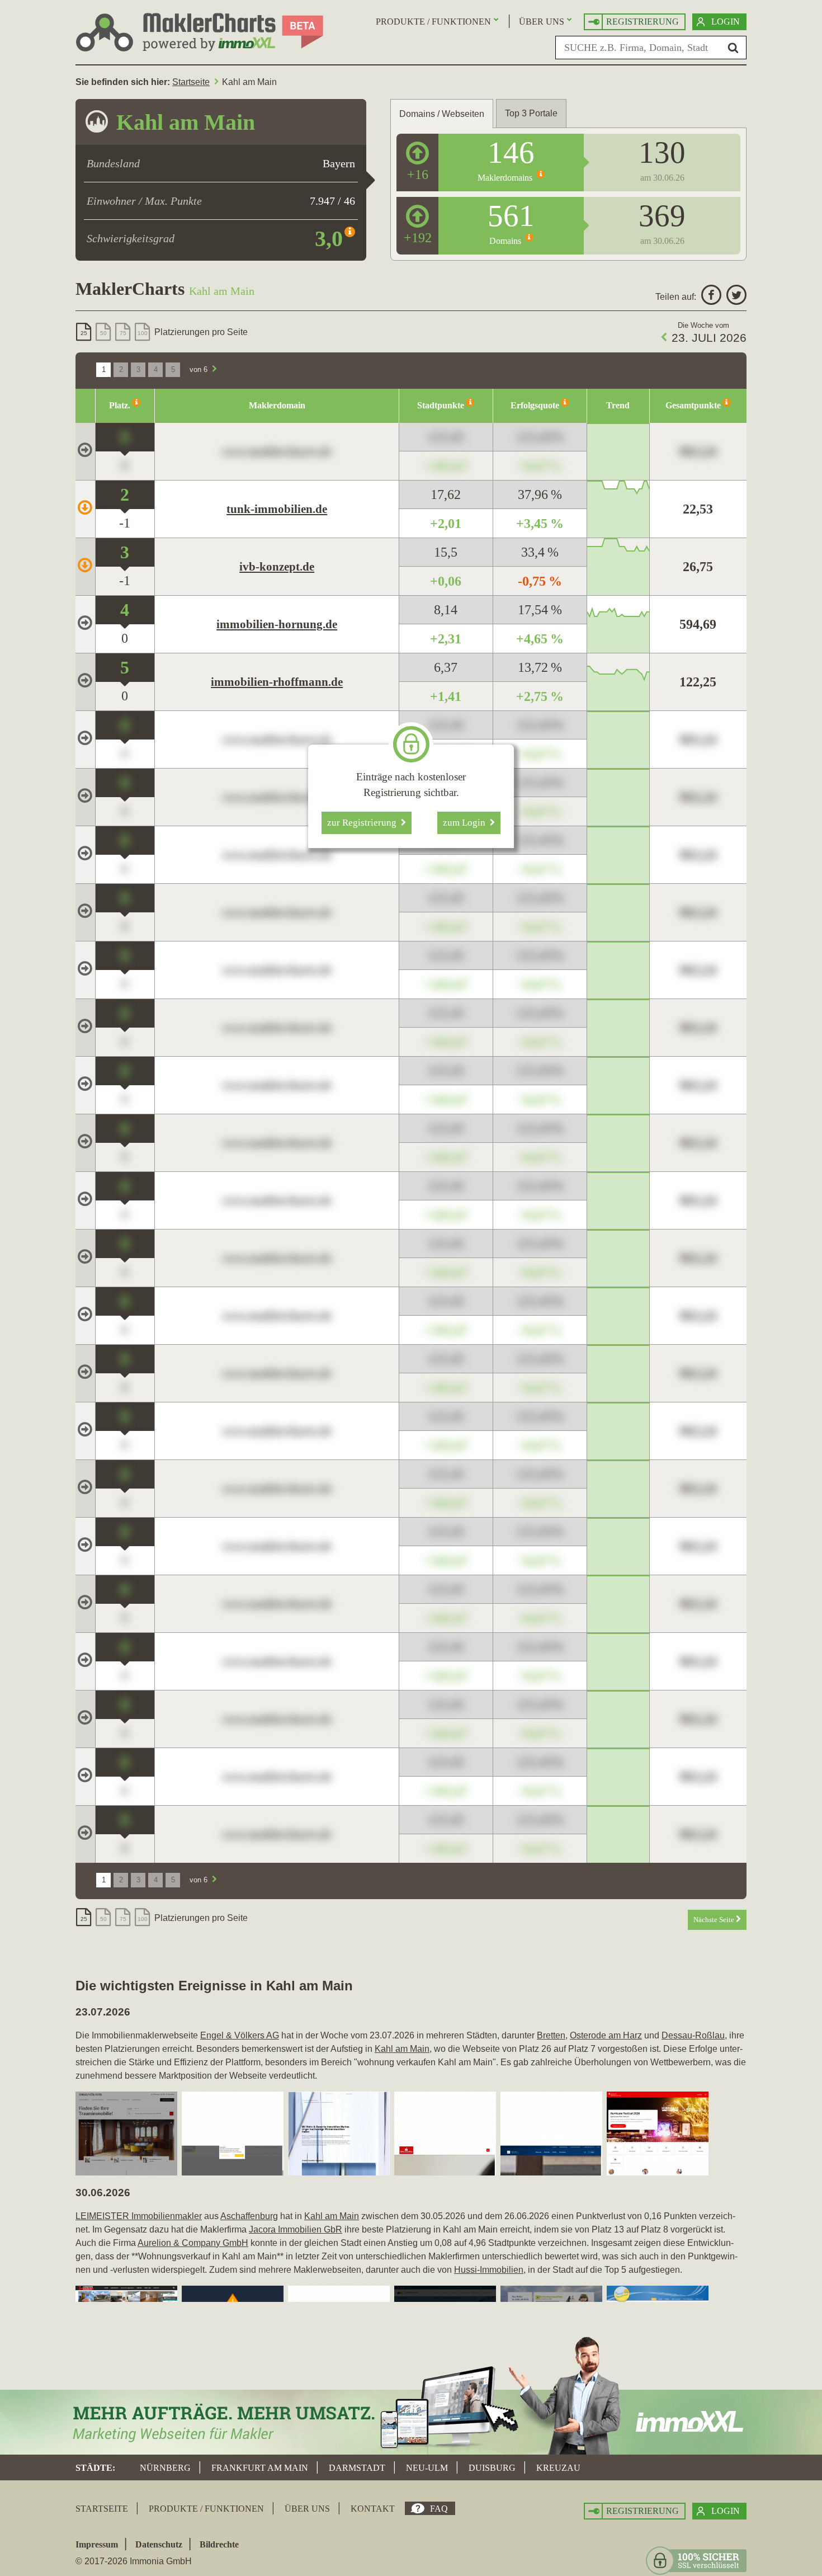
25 (84, 333)
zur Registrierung (364, 823)
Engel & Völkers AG (240, 2035)
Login (726, 22)
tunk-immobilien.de (277, 509)
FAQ (439, 2509)
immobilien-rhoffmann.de (277, 682)
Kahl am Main (402, 2049)
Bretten (551, 2035)
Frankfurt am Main (260, 2468)
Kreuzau (558, 2468)
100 (143, 333)
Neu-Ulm (427, 2468)
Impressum (97, 2544)
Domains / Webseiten (442, 114)
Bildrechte (219, 2544)
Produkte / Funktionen (433, 22)
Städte (94, 2468)
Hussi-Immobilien (489, 2270)
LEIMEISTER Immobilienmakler (139, 2216)
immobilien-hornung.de (277, 624)
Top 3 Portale (531, 113)
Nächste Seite (715, 1920)
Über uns (542, 22)
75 (123, 333)
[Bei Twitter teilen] (735, 297)
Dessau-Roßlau (693, 2035)
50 (103, 333)
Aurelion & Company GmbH (193, 2243)
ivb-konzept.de (277, 567)
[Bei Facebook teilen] (710, 297)
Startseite (191, 82)
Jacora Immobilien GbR (296, 2229)
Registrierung (643, 22)
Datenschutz (159, 2544)
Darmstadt (357, 2468)
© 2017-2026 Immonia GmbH (134, 2561)
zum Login (466, 823)
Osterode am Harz (606, 2035)
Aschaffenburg (249, 2216)
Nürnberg (165, 2468)
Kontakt (373, 2509)
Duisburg (492, 2468)
